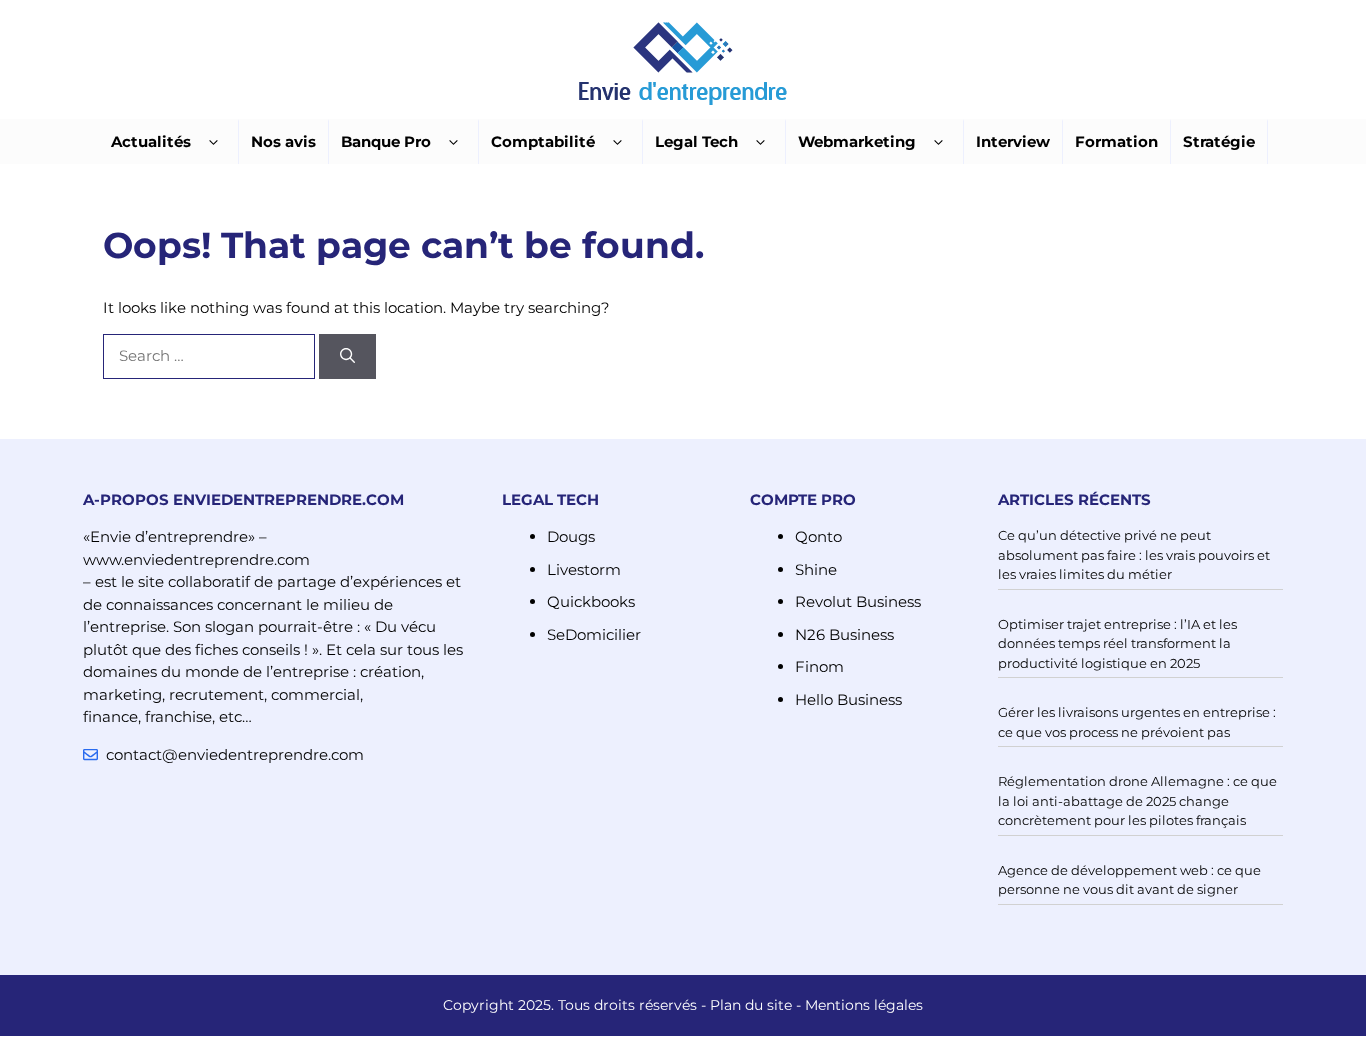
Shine (816, 569)
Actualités (151, 141)
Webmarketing (857, 141)
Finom (819, 666)
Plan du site (751, 1005)
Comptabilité (543, 141)
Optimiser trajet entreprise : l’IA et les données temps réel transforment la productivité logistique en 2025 (1117, 643)
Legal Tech (696, 141)
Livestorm (584, 569)
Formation (1116, 141)
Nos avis (283, 141)
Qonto (818, 536)
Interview (1013, 141)
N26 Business (844, 634)
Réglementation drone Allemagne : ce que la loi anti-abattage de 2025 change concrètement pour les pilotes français (1137, 800)
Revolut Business (858, 601)
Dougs (571, 536)
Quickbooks (591, 601)
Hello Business (848, 699)
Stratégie (1219, 141)
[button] (213, 142)
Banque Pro (386, 141)
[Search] (347, 356)
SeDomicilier (594, 634)
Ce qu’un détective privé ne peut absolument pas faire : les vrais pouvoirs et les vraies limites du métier (1134, 554)
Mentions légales (864, 1005)
